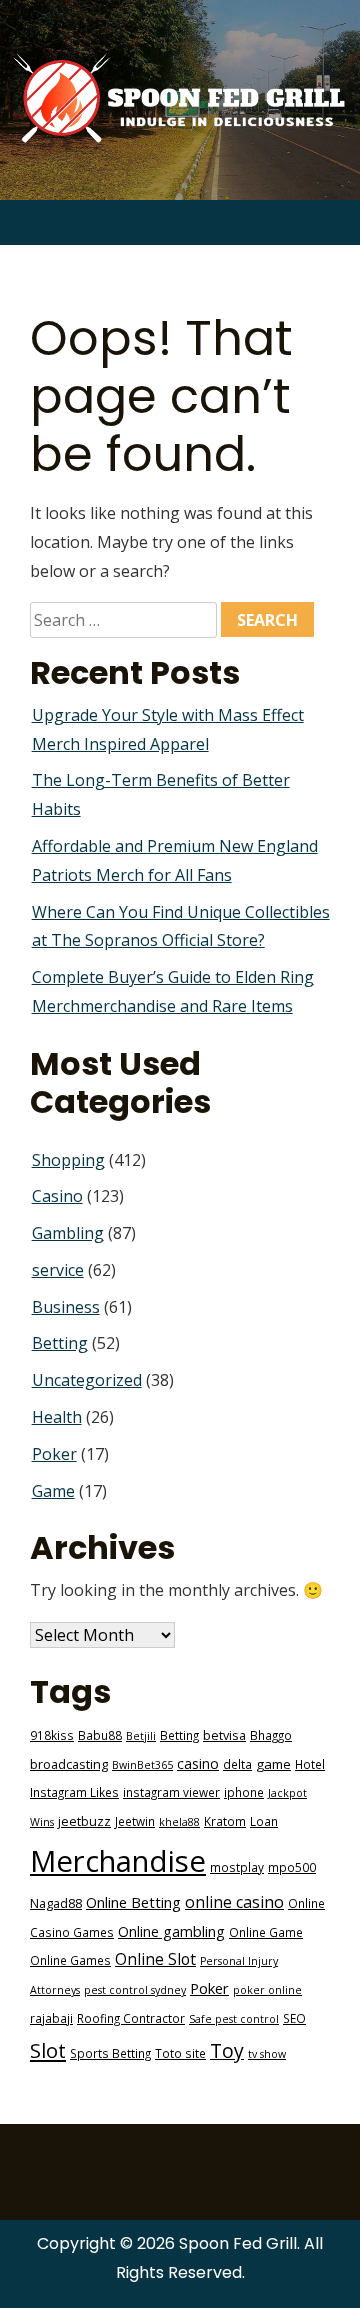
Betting (60, 1343)
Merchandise (118, 1861)
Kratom (225, 1821)
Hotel (310, 1764)
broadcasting (69, 1764)
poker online (267, 1990)
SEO (294, 2018)
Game (53, 1491)
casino (198, 1763)
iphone (244, 1792)
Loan (264, 1821)
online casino (234, 1902)
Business (66, 1307)
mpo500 (292, 1867)
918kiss (52, 1735)
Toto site (180, 2053)
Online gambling (171, 1931)
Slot (48, 2050)
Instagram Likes (74, 1792)
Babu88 (100, 1735)
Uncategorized (87, 1380)
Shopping (68, 1160)
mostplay (237, 1867)
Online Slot (155, 1959)
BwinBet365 (142, 1765)
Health (57, 1417)
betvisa (224, 1735)
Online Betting (133, 1902)
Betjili (141, 1736)
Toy (227, 2050)
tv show (267, 2054)
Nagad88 (56, 1903)
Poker (54, 1454)
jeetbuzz (84, 1821)
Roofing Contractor (131, 2018)
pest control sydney (135, 1990)
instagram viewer (171, 1792)
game (273, 1764)
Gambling (68, 1233)
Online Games (70, 1960)
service (58, 1270)
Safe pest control (234, 2019)
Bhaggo (271, 1735)
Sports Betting (110, 2053)
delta (237, 1764)
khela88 (179, 1822)
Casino (57, 1196)
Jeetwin (135, 1821)
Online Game (266, 1932)
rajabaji (51, 2018)
